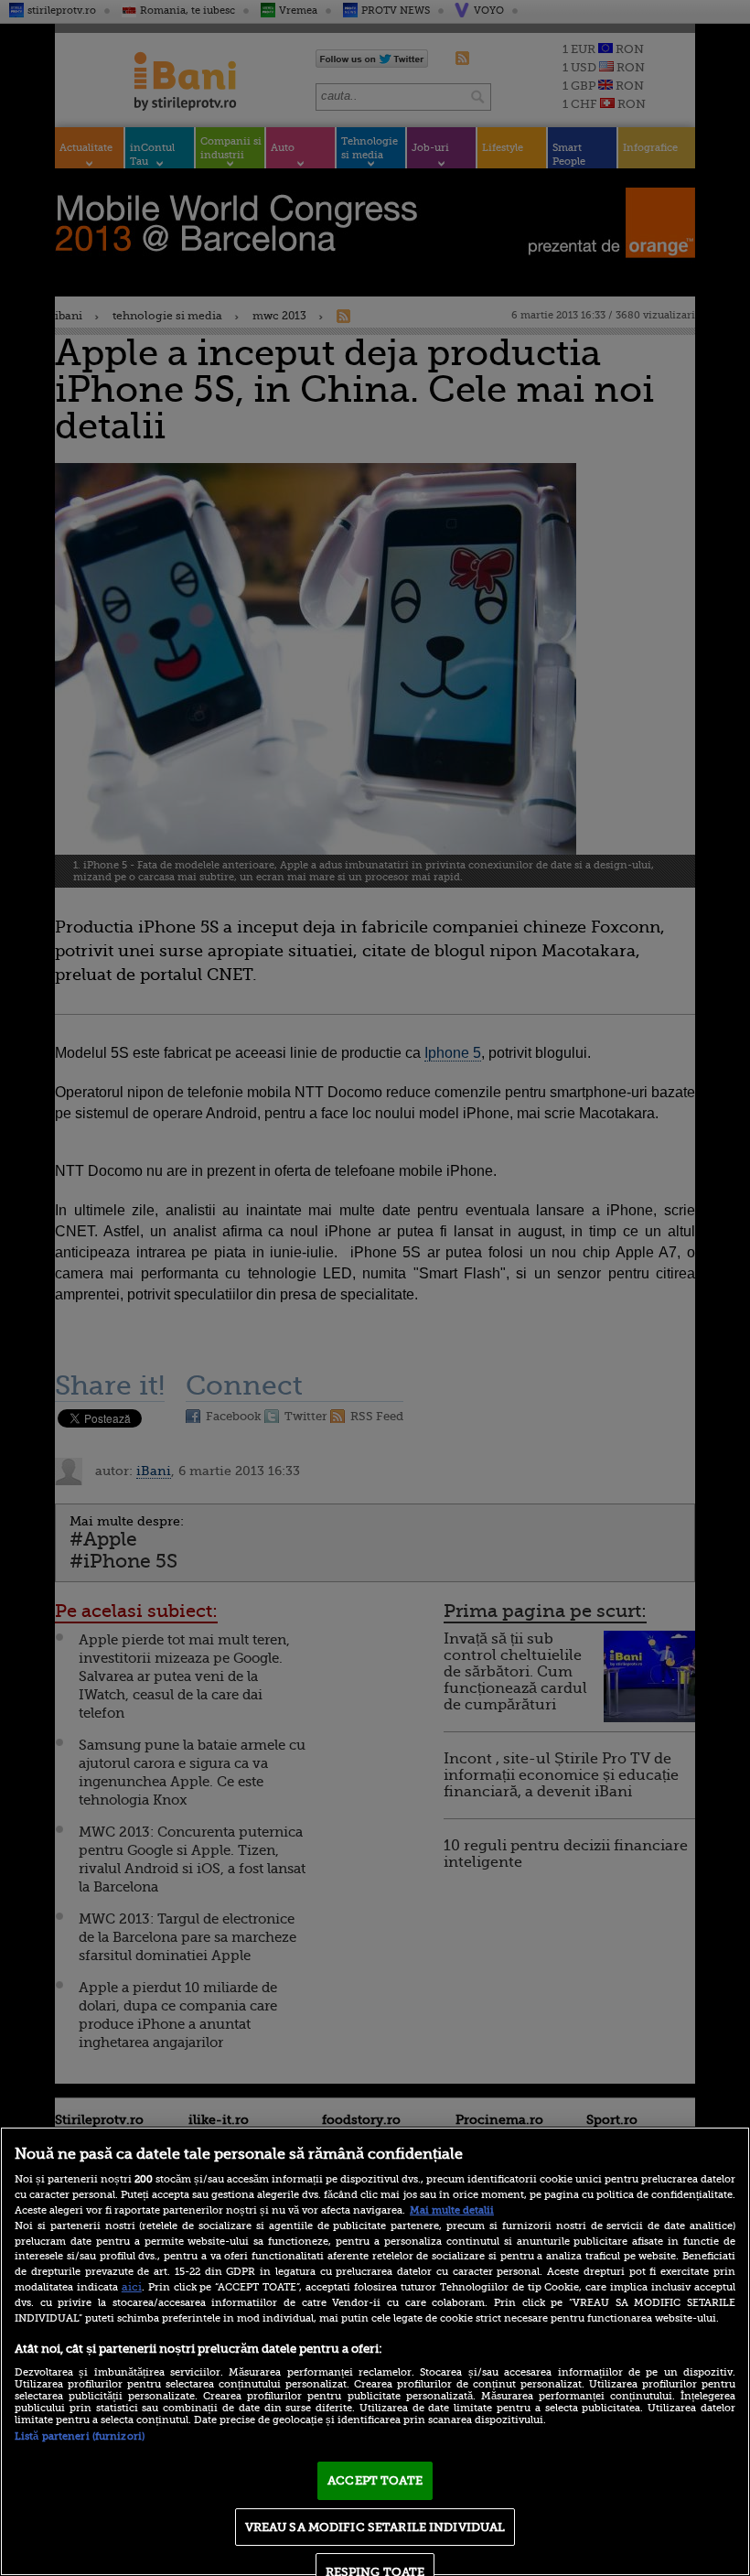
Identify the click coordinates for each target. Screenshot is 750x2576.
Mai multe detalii (452, 2210)
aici (132, 2287)
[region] (375, 2351)
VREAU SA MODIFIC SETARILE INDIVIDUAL (375, 2527)
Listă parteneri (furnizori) (80, 2436)
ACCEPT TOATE (375, 2480)
